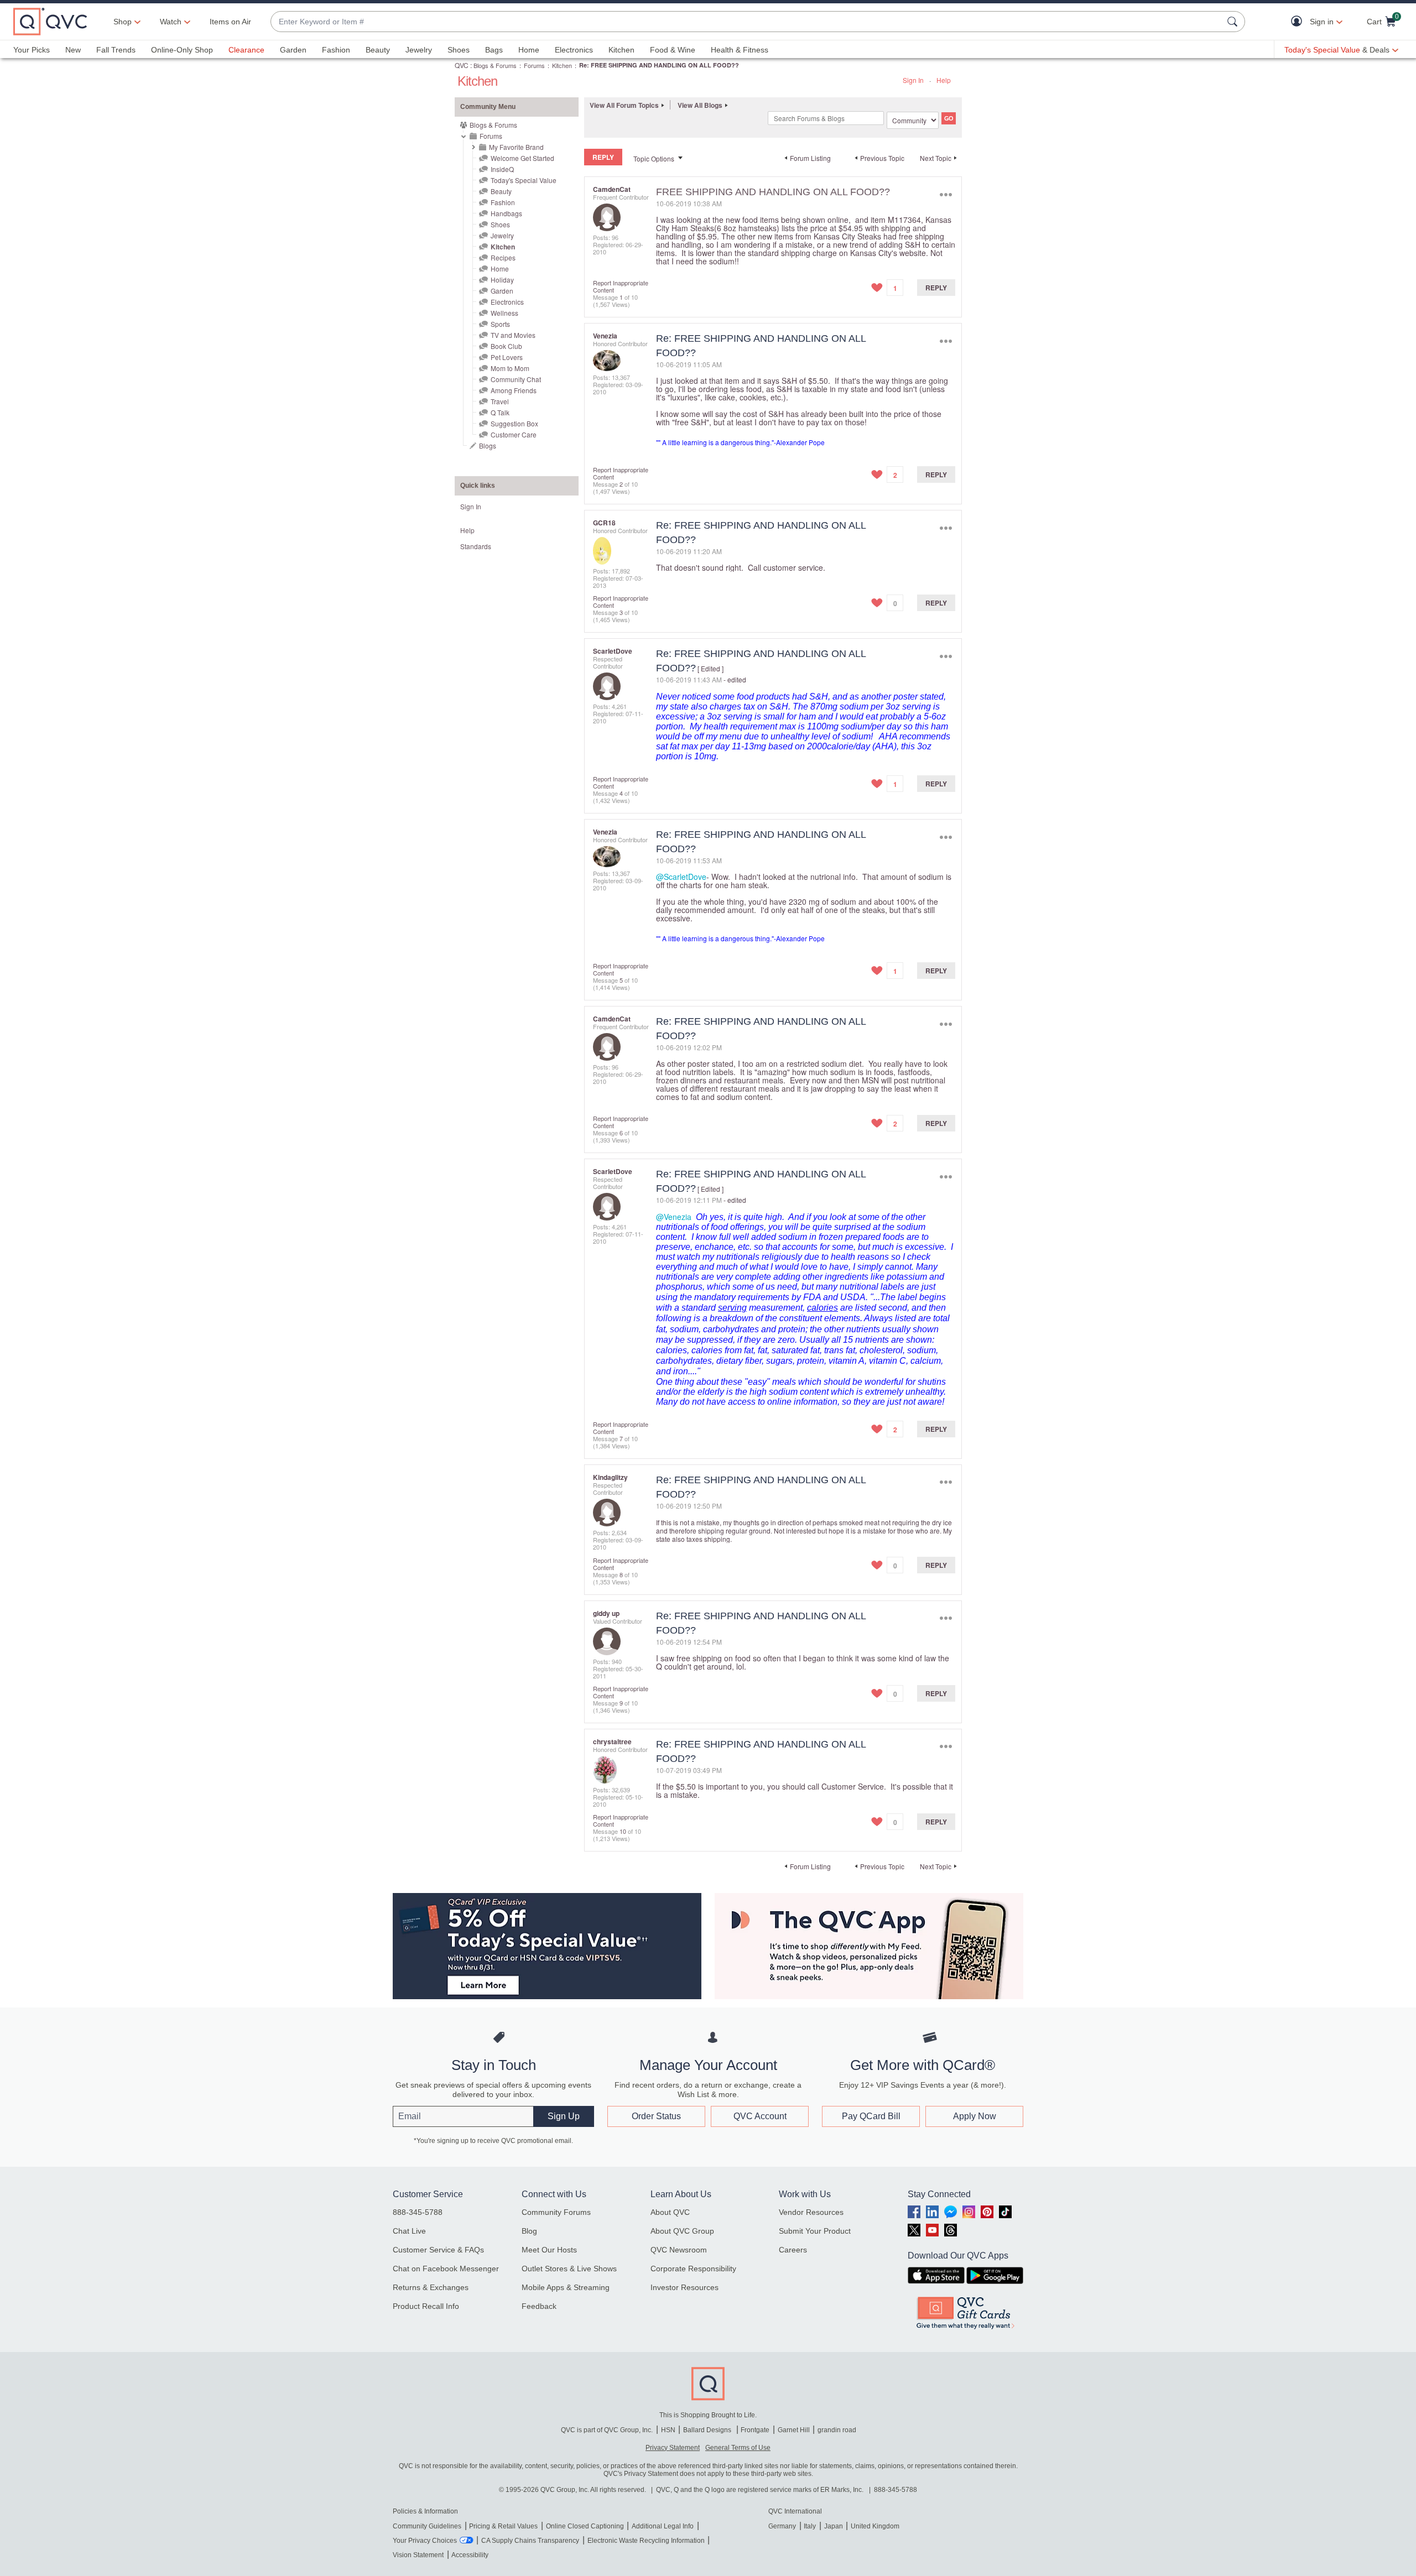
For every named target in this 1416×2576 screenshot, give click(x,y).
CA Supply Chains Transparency (530, 2541)
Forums (534, 65)
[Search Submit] (1234, 22)
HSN (668, 2430)
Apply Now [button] (975, 2116)
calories (822, 1308)
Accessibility (470, 2555)
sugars (779, 1361)
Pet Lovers (507, 357)
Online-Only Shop (182, 50)
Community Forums (556, 2212)
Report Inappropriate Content (621, 286)
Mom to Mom (510, 368)
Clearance (246, 50)
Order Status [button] (656, 2116)
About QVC (670, 2212)
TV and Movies (513, 335)
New (73, 50)
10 (623, 1831)
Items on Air (230, 22)
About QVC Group (682, 2231)
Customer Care (514, 434)
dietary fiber (739, 1361)
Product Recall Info (426, 2306)
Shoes (459, 50)
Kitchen (621, 50)
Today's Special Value (524, 180)
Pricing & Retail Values (503, 2526)
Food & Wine (673, 50)
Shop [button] (123, 22)
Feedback (539, 2306)
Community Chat (516, 379)
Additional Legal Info (663, 2526)
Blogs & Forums (495, 65)
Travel (500, 401)
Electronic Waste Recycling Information (646, 2541)
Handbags (506, 213)
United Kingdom (875, 2526)
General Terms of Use (738, 2448)
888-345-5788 (418, 2212)
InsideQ (502, 169)
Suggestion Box (514, 423)
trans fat (840, 1350)
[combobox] (747, 22)
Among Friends (514, 390)
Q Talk (500, 412)
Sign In (913, 80)
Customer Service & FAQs (438, 2250)
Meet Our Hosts (549, 2250)
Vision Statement (418, 2555)
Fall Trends (116, 50)
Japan (834, 2526)
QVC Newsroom (679, 2250)
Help (944, 80)
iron (681, 1371)
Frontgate (755, 2430)
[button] (1299, 22)
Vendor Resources (811, 2212)
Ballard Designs (708, 2430)
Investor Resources (684, 2287)
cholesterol (881, 1350)
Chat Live (409, 2231)
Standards (476, 546)
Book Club (506, 346)
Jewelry (419, 50)
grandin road (837, 2430)
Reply (936, 288)
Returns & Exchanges (431, 2287)
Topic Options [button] (654, 158)
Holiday (502, 280)
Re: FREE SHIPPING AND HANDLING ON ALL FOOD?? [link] (659, 65)
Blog (529, 2231)
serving (732, 1308)
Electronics (574, 50)
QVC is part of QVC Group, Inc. (607, 2430)
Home (529, 50)
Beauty (378, 50)
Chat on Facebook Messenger (446, 2269)
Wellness (504, 313)
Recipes (503, 257)
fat (762, 1350)
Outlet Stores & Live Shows (569, 2269)
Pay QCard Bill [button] (871, 2116)
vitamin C (887, 1361)
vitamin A (847, 1361)
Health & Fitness (740, 50)
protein (792, 1329)
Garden (293, 50)
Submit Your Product (815, 2231)
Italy (810, 2526)
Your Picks (32, 50)
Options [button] (946, 194)
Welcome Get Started (522, 158)
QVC (462, 65)
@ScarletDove (681, 877)
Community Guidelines (427, 2526)
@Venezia (674, 1217)
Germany (782, 2526)
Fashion (336, 50)
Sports (500, 324)
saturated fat (796, 1350)
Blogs (488, 445)
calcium (926, 1361)
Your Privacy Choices (425, 2541)
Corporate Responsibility (693, 2269)
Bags (494, 50)
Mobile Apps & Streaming (566, 2287)
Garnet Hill (794, 2430)
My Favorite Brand (516, 147)
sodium (684, 1329)
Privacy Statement (673, 2448)
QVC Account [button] (760, 2116)
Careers (793, 2250)
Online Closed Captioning (585, 2526)
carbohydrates (731, 1329)
